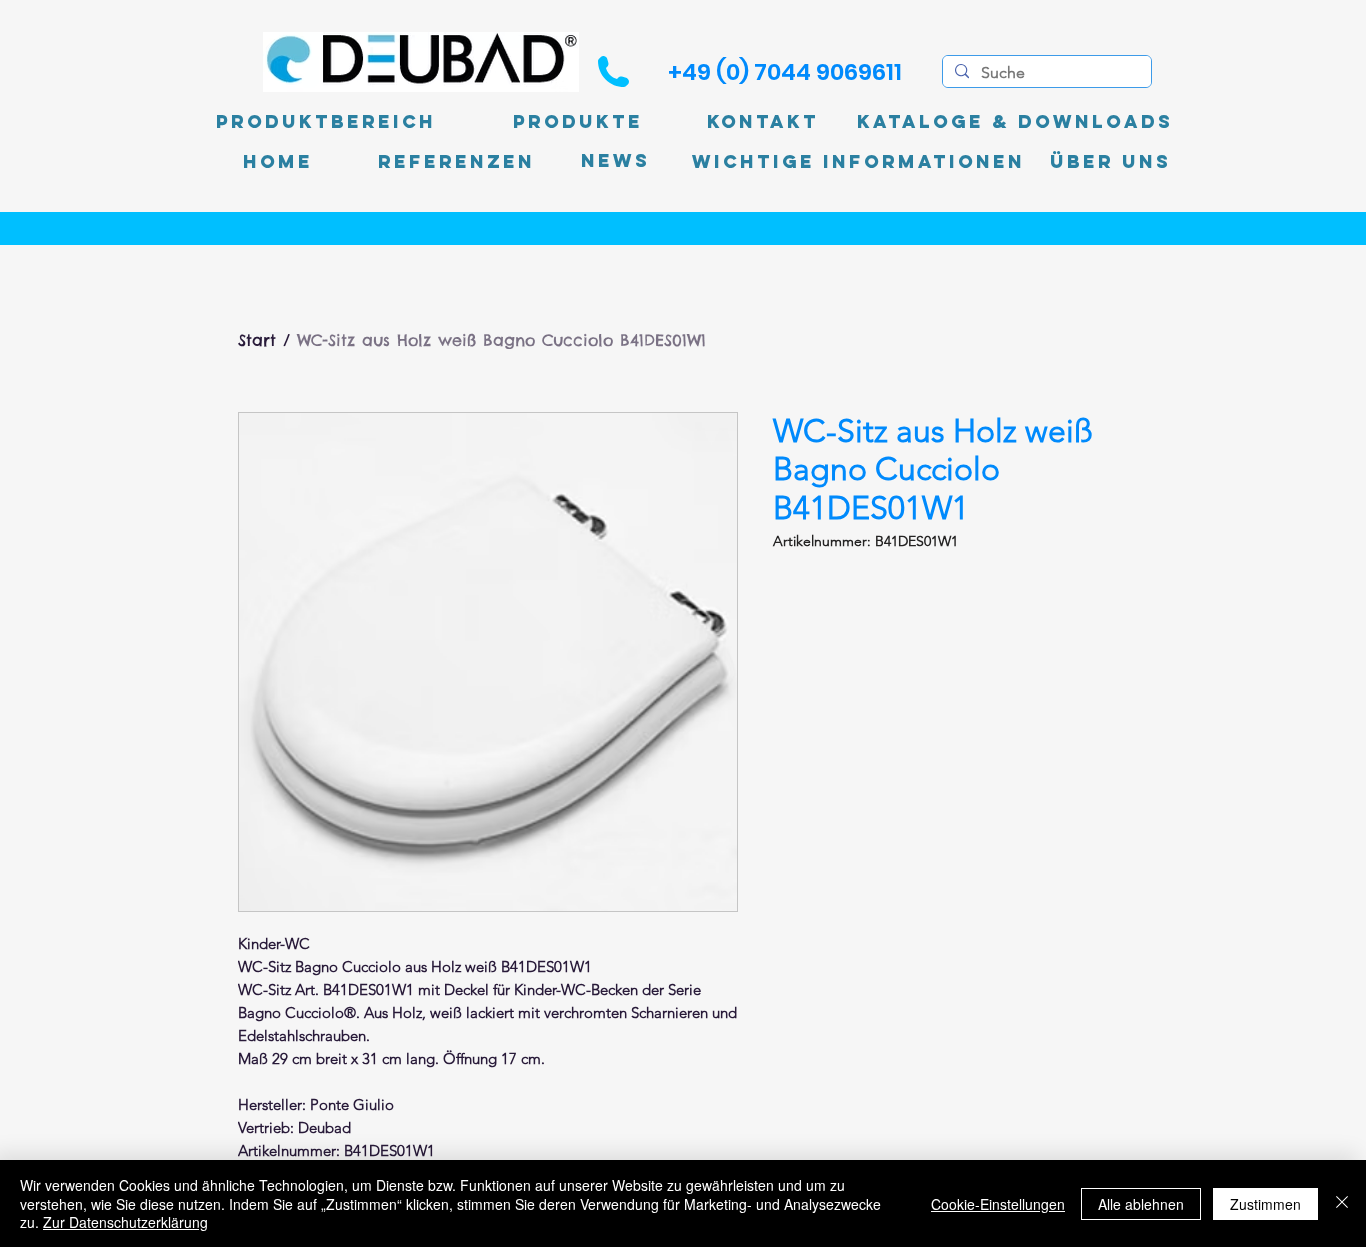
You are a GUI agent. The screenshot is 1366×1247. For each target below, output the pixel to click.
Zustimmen (1265, 1204)
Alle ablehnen (1141, 1204)
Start (257, 340)
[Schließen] (1342, 1203)
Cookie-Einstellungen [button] (998, 1204)
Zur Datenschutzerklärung (125, 1222)
